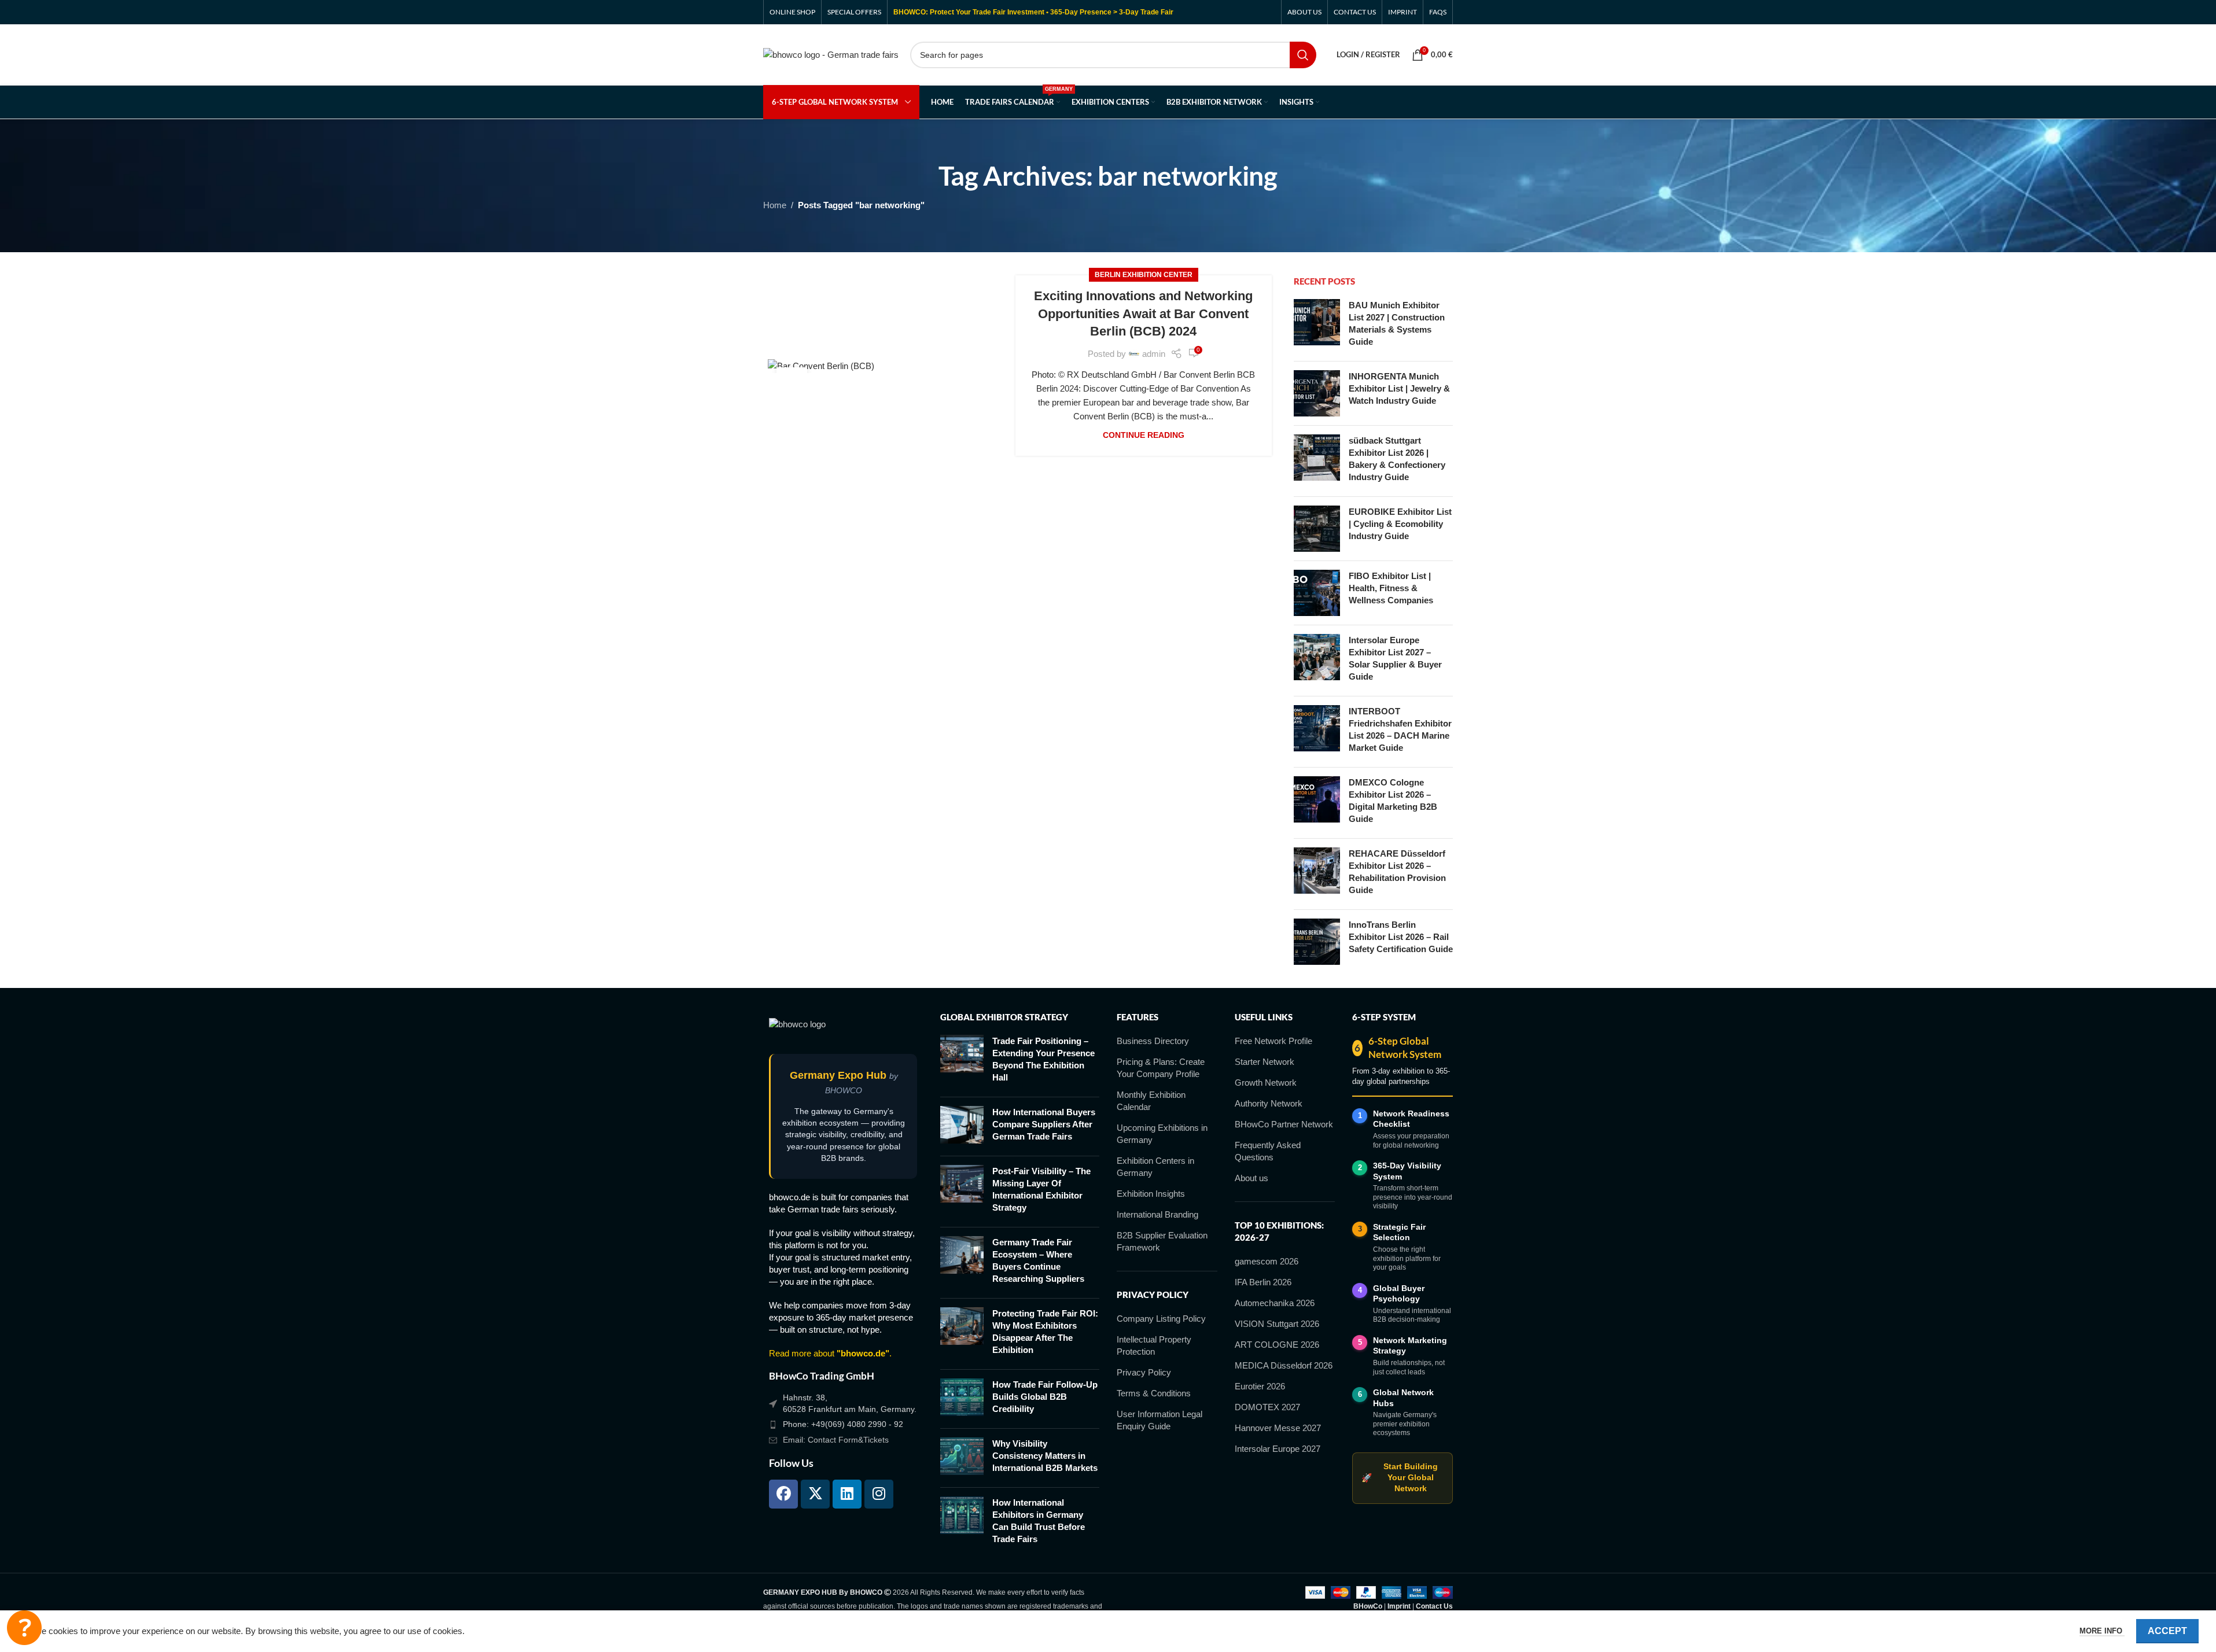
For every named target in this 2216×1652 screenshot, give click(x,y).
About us (1251, 1178)
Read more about (829, 1353)
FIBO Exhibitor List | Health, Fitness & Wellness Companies (1391, 588)
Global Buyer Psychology (1399, 1294)
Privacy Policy (1144, 1372)
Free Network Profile (1273, 1041)
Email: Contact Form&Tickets (836, 1440)
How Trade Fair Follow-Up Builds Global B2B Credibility (1045, 1397)
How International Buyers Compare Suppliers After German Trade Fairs (1044, 1124)
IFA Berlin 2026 (1263, 1282)
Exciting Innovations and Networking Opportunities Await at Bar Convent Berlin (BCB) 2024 (1143, 314)
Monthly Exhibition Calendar (1151, 1101)
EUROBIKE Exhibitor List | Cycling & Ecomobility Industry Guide (1400, 524)
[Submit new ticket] (24, 1628)
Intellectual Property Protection (1154, 1345)
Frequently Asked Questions (1268, 1151)
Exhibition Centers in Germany (1155, 1167)
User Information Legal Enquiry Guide (1159, 1420)
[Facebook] (783, 1494)
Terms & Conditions (1154, 1393)
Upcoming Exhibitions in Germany (1162, 1134)
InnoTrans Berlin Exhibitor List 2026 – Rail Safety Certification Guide (1401, 937)
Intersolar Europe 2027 (1278, 1449)
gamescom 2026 (1267, 1261)
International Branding (1157, 1214)
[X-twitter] (815, 1494)
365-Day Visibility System (1407, 1171)
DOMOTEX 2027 (1267, 1407)
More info (2102, 1631)
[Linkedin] (847, 1494)
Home (775, 205)
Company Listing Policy (1161, 1319)
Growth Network (1266, 1083)
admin (1154, 354)
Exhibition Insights (1151, 1194)
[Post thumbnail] (1317, 326)
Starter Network (1265, 1062)
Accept (2167, 1631)
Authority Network (1269, 1103)
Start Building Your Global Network (1399, 1478)
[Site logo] (831, 54)
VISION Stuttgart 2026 (1277, 1324)
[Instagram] (879, 1494)
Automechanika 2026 (1275, 1303)
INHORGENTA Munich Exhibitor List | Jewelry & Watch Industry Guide (1399, 388)
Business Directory (1153, 1041)
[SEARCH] (1303, 55)
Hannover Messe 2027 (1278, 1428)
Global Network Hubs (1403, 1398)
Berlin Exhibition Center (1144, 275)
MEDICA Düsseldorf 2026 (1284, 1365)
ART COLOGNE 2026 (1277, 1345)
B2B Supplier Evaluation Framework (1162, 1241)
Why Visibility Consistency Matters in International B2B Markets (1045, 1456)
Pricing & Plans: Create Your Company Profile (1161, 1068)
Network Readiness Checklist (1411, 1119)
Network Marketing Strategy (1410, 1346)
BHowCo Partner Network (1284, 1124)
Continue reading (1144, 435)
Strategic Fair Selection (1399, 1232)
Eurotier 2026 (1260, 1386)
